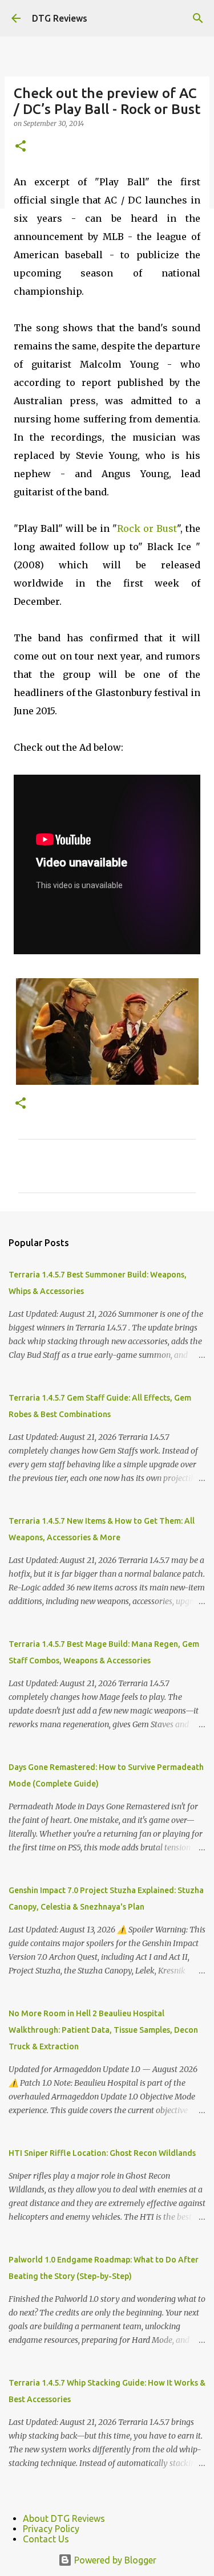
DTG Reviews (60, 18)
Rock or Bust (147, 528)
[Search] (198, 18)
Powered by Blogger (114, 2560)
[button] (21, 147)
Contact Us (46, 2539)
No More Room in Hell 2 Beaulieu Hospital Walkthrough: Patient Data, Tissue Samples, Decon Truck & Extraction (103, 2030)
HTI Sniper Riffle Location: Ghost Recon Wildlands (102, 2153)
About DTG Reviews (64, 2518)
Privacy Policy (51, 2529)
